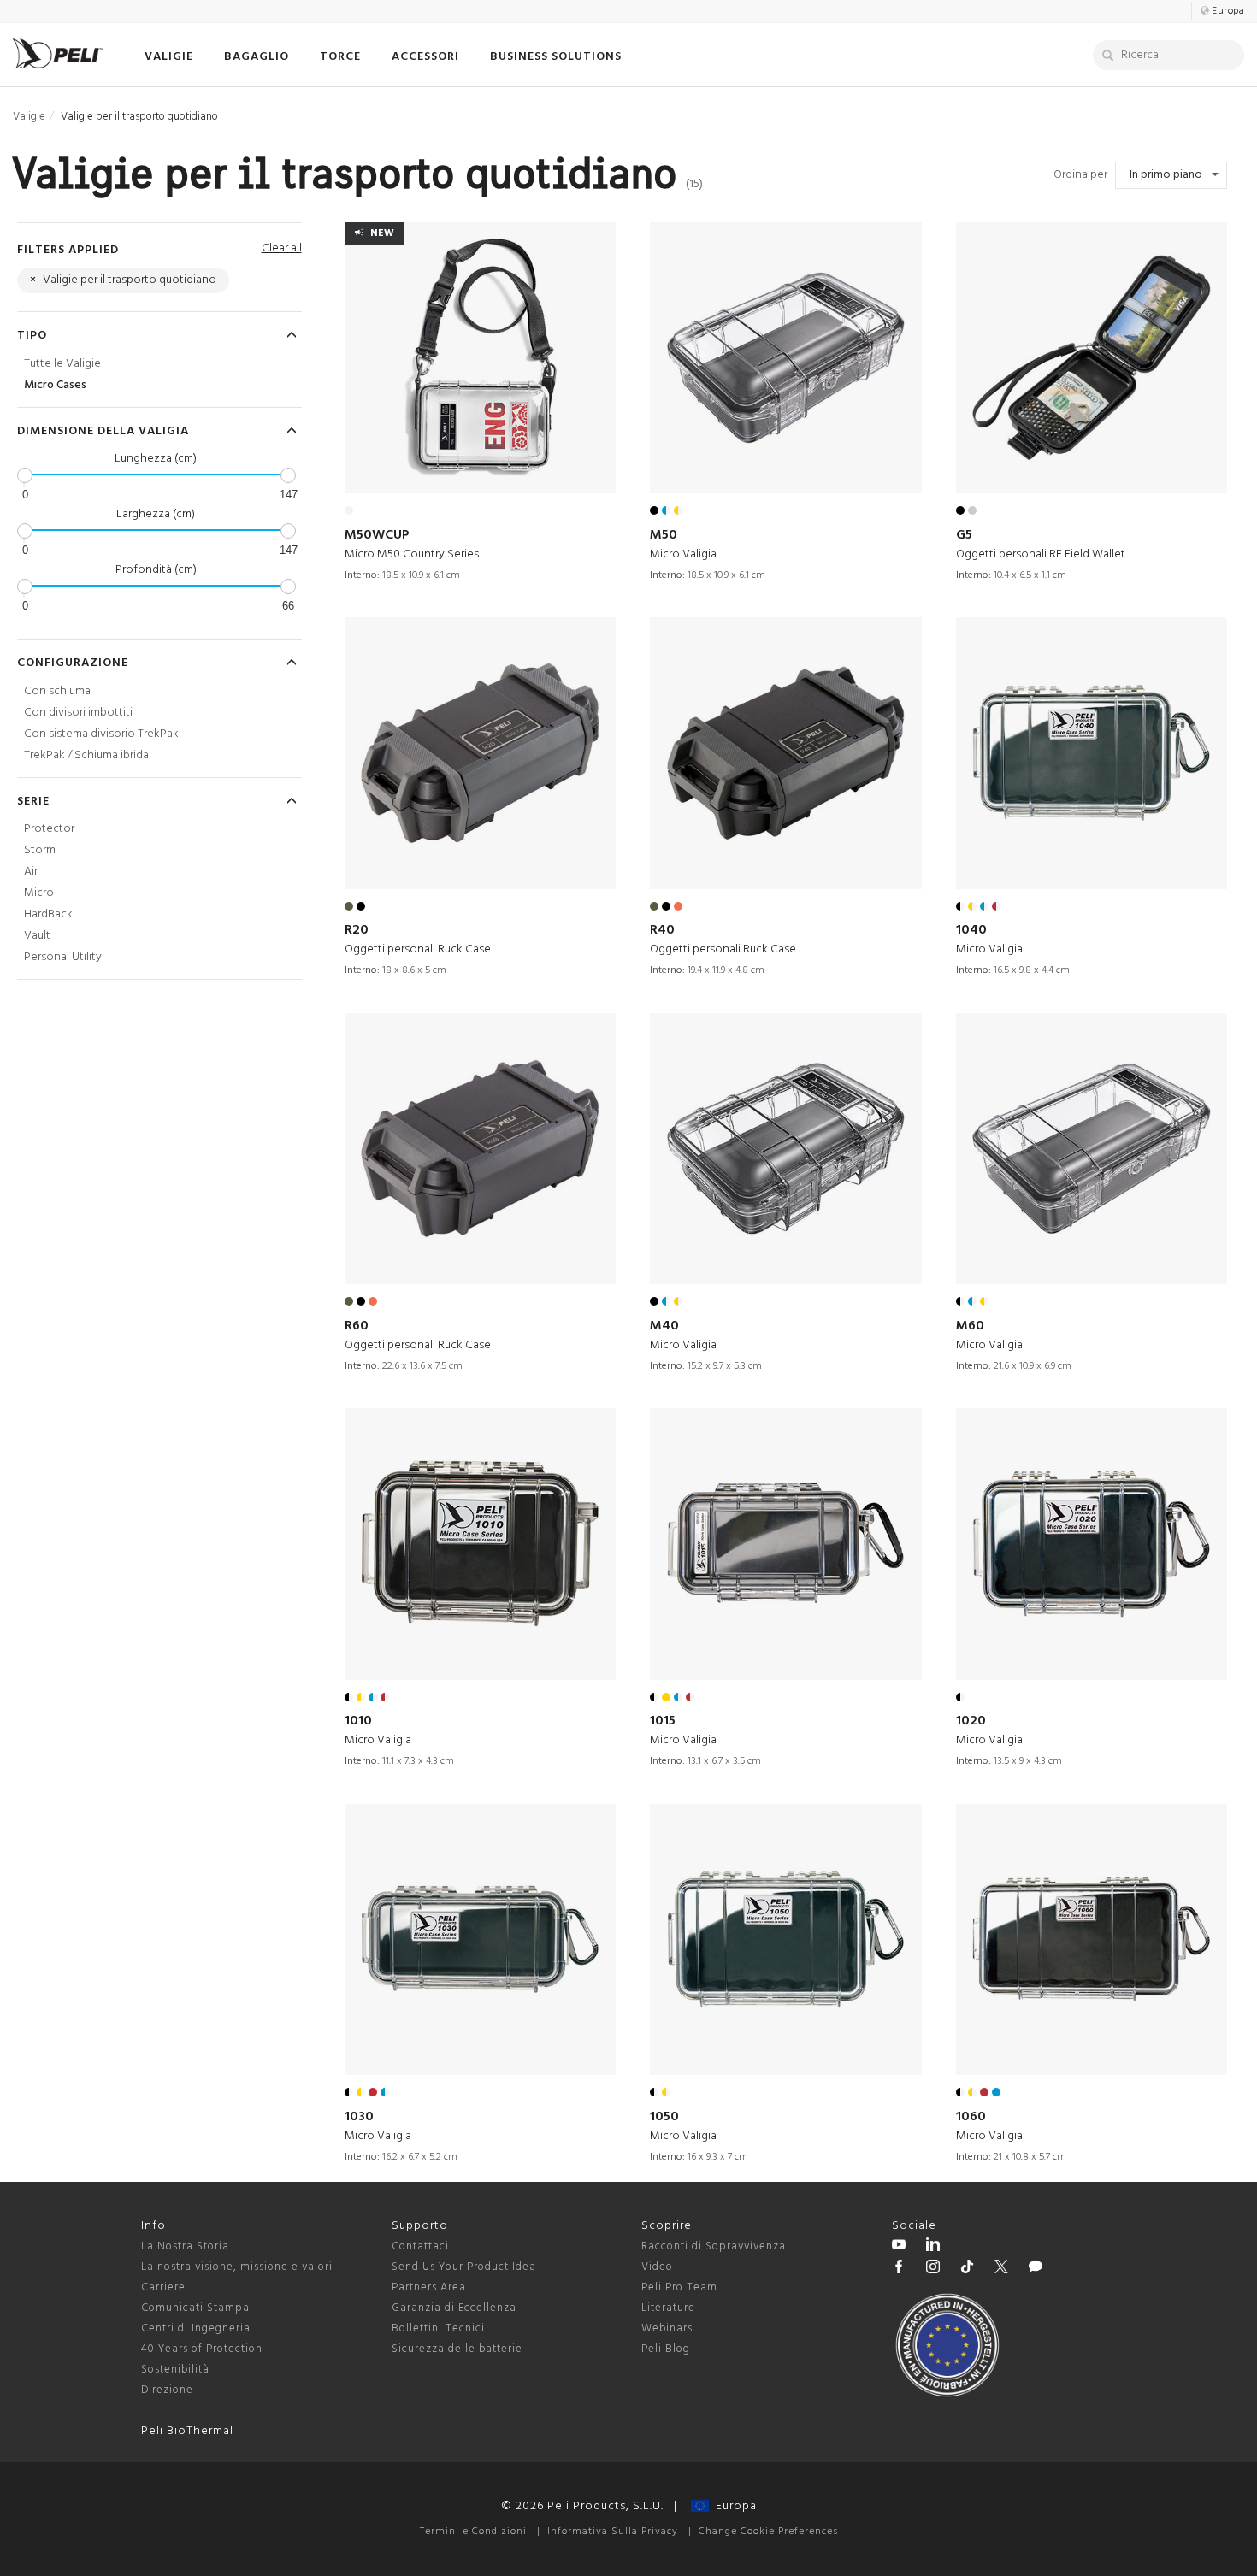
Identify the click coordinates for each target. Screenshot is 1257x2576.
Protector (49, 829)
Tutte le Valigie (62, 364)
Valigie (29, 117)
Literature (668, 2308)
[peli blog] (1036, 2269)
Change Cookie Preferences (768, 2532)
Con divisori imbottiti (78, 713)
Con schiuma (57, 691)
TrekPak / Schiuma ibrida (86, 755)
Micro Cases (55, 385)
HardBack (48, 914)
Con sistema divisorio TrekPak (101, 734)
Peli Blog (666, 2349)
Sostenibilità (175, 2370)
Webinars (667, 2328)
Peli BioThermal (187, 2431)
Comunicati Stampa (195, 2308)
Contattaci (420, 2246)
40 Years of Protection (202, 2349)
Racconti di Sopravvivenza (714, 2246)
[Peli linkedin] (933, 2247)
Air (31, 872)
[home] (58, 53)
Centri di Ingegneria (196, 2328)
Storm (40, 850)
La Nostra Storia (185, 2246)
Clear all (282, 248)
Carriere (163, 2287)
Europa (733, 2506)
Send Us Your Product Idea (464, 2267)
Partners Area (429, 2287)
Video (657, 2267)
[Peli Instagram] (933, 2269)
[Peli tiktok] (967, 2269)
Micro (39, 893)
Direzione (167, 2390)
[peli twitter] (1001, 2269)
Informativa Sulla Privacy (613, 2532)
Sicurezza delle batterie (457, 2349)
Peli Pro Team (679, 2287)
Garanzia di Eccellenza (454, 2308)
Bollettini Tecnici (438, 2328)
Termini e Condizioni (473, 2532)
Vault (37, 936)
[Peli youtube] (899, 2247)
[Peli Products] (899, 2269)
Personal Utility (63, 957)
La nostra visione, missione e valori (237, 2267)
